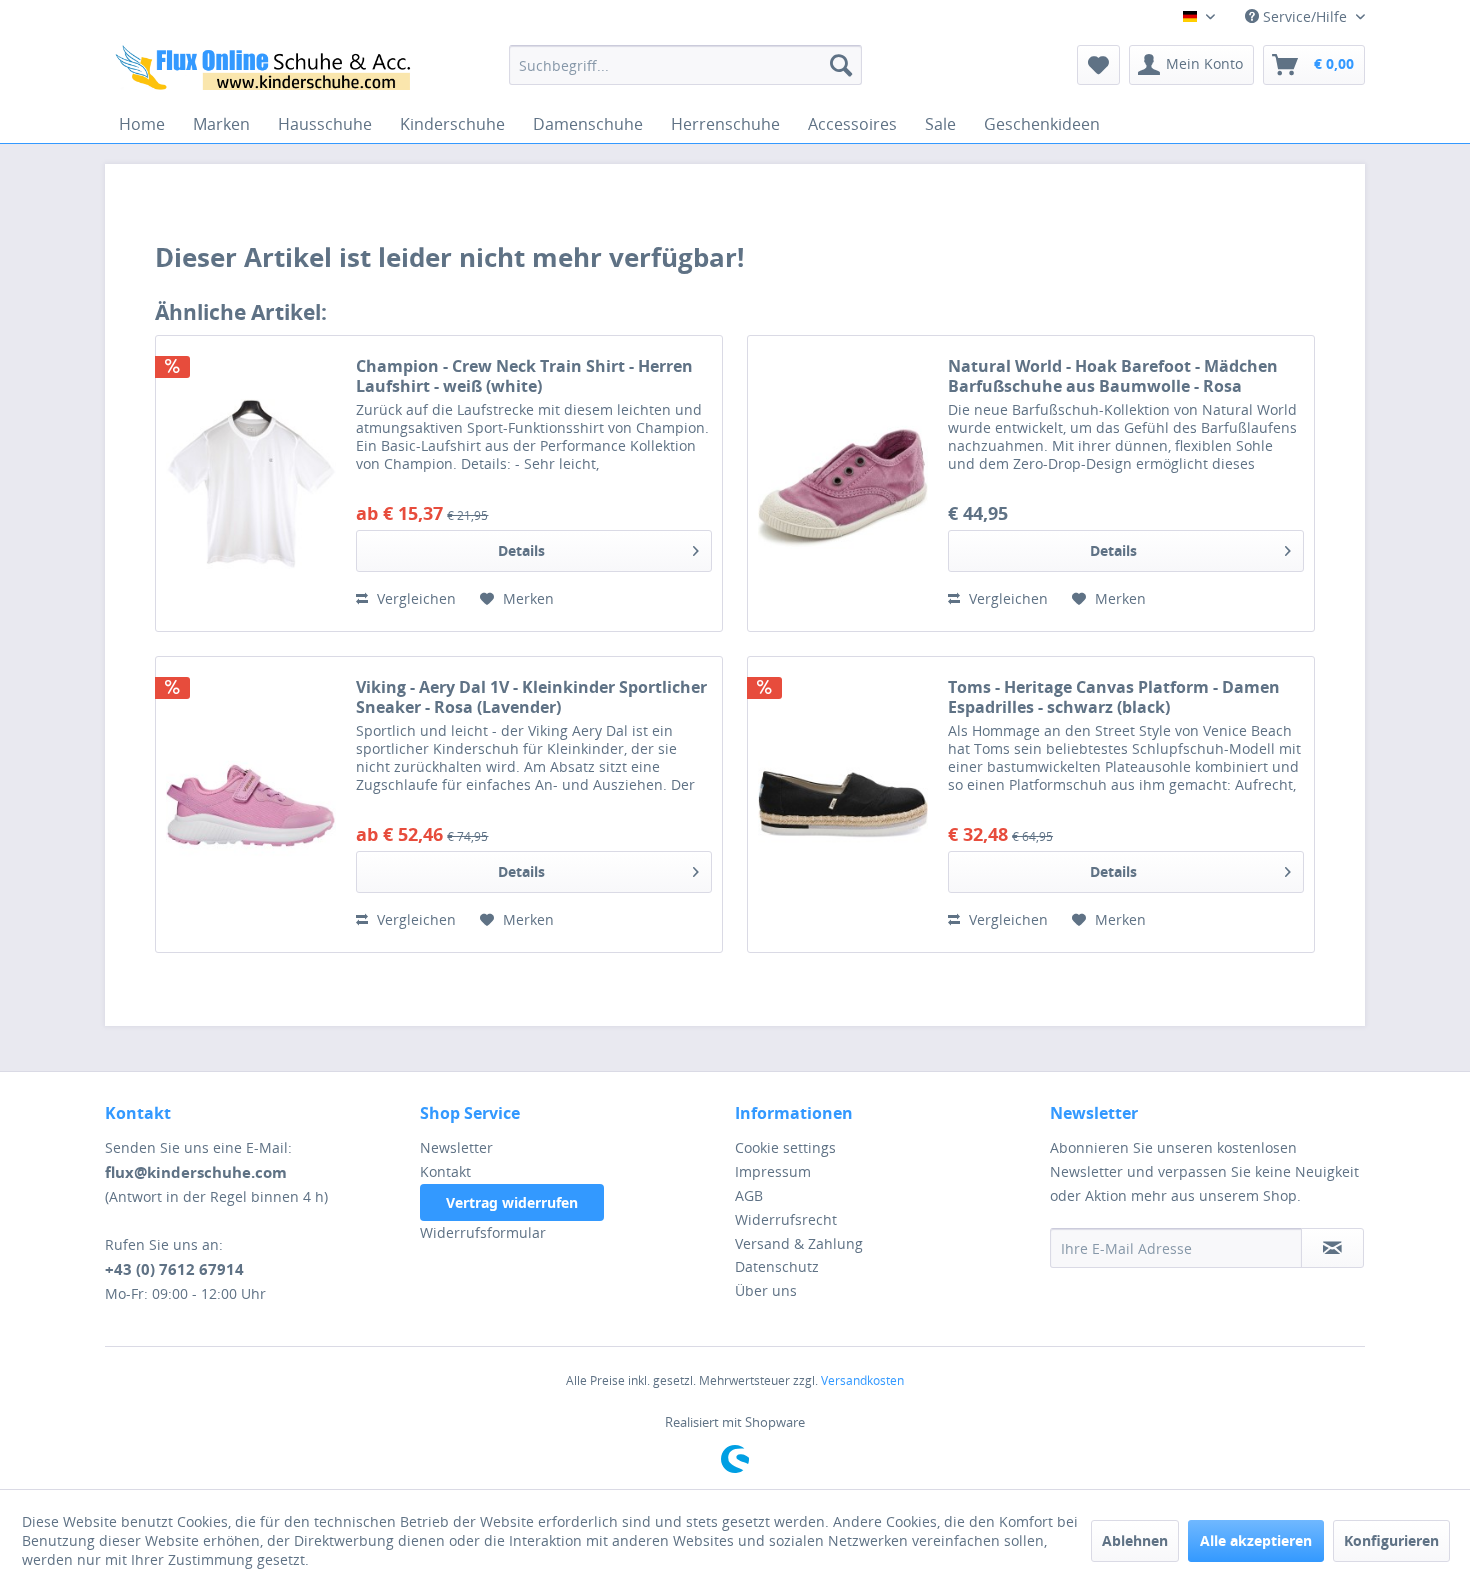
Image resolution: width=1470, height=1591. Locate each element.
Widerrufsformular (483, 1232)
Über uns (766, 1290)
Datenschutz (777, 1266)
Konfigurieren (1391, 1540)
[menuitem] (685, 65)
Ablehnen (1135, 1540)
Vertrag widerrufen (512, 1202)
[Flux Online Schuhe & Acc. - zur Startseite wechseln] (266, 70)
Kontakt (445, 1171)
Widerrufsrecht (786, 1219)
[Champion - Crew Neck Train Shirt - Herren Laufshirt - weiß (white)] (251, 483)
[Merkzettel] (1098, 65)
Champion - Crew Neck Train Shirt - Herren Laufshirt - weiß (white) (524, 376)
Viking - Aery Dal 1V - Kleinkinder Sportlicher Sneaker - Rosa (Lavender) (531, 697)
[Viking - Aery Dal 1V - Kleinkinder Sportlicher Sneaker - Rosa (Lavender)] (251, 804)
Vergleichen (414, 598)
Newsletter (456, 1147)
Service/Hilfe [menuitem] (1305, 16)
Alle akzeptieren (1256, 1540)
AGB (749, 1195)
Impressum (773, 1171)
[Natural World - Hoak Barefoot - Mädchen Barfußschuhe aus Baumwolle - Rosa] (843, 483)
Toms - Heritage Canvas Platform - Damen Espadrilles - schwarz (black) (1114, 697)
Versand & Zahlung (799, 1243)
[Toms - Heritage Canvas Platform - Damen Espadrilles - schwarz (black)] (843, 804)
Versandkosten (862, 1380)
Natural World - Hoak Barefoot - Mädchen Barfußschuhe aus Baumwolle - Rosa (1113, 376)
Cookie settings (785, 1147)
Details (521, 550)
